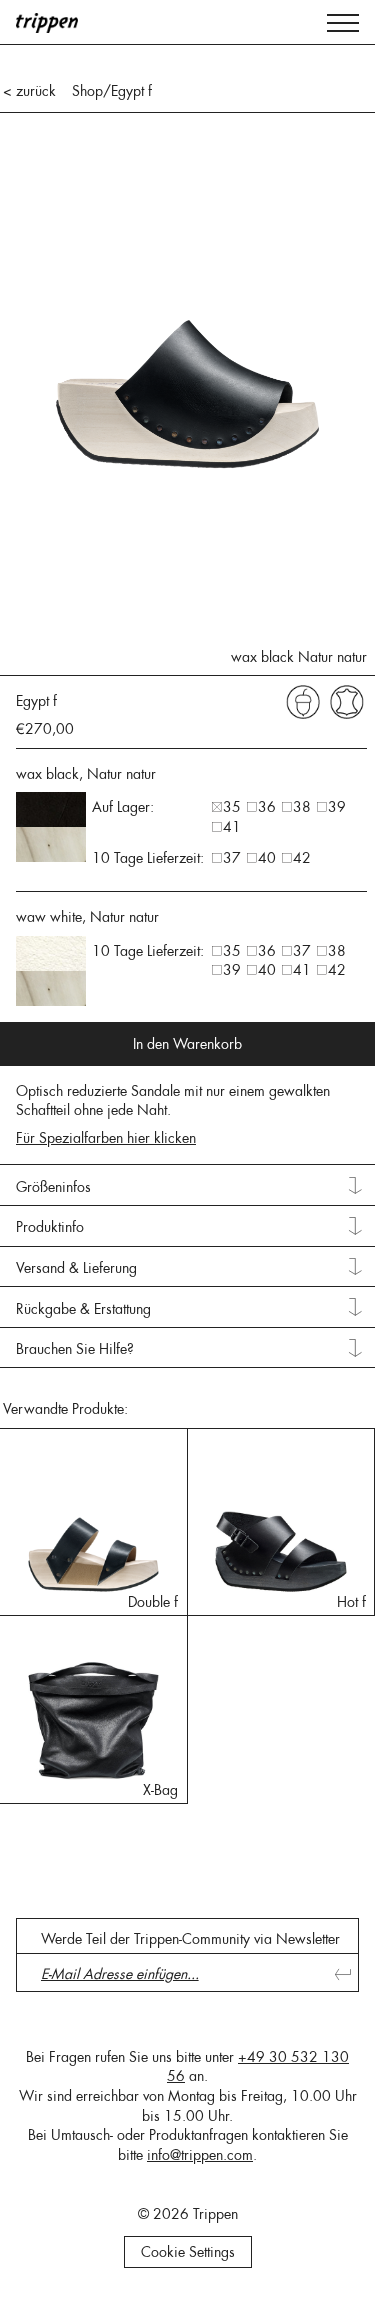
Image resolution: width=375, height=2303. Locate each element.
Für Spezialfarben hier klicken (106, 1138)
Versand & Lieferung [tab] (76, 1268)
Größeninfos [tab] (53, 1187)
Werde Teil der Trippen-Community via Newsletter (190, 1939)
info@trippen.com (200, 2155)
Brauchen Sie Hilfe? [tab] (75, 1349)
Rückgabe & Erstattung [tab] (83, 1309)
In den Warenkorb (187, 1044)
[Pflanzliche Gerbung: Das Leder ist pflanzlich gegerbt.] (303, 701)
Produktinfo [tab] (50, 1227)
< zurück (29, 91)
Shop (87, 91)
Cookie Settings (188, 2252)
